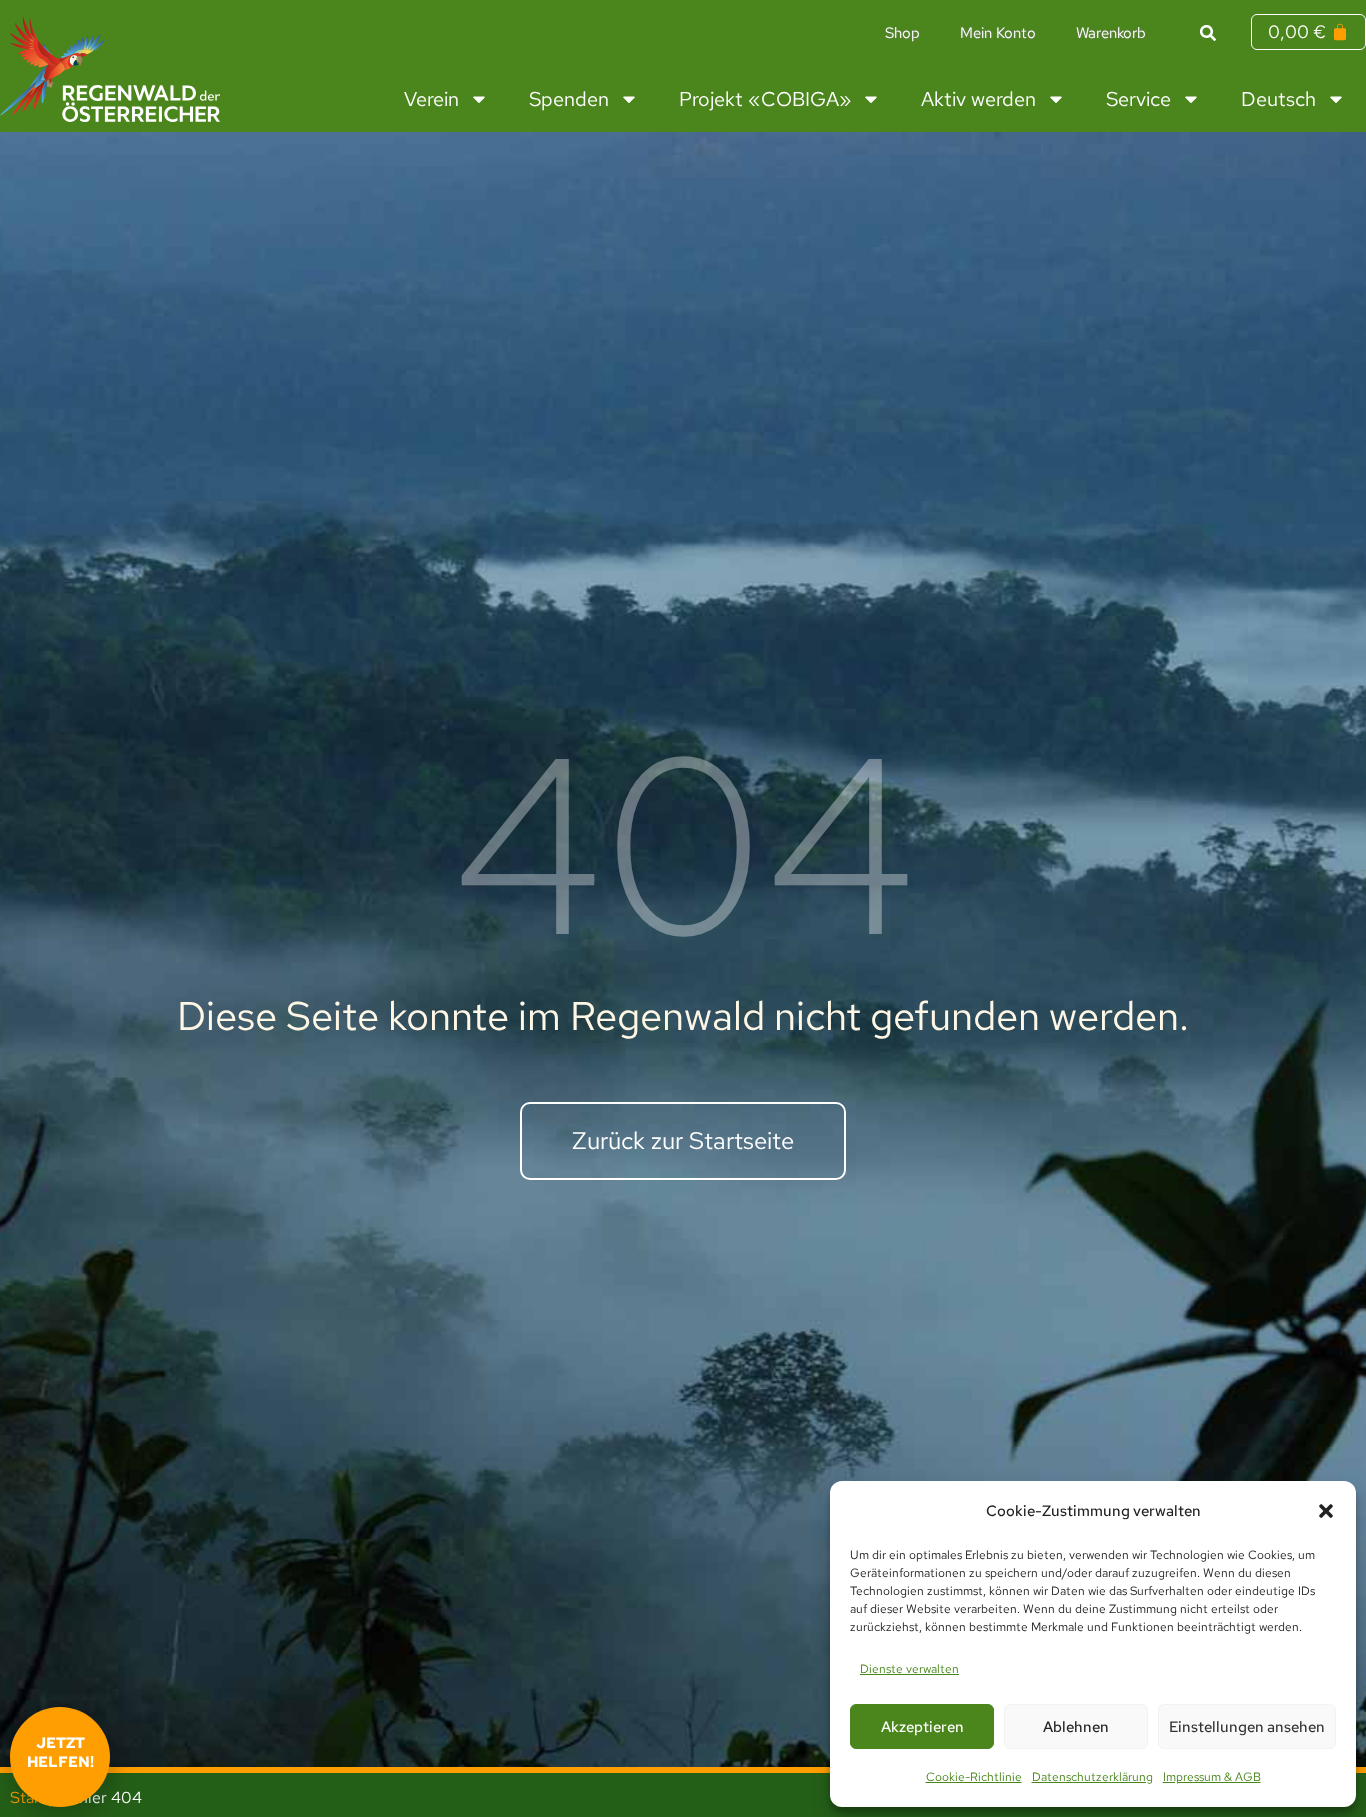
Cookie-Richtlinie (974, 1777)
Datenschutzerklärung (1092, 1777)
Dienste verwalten (909, 1669)
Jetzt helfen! (60, 1753)
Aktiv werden (978, 99)
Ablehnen (1076, 1727)
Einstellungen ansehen (1247, 1727)
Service (1138, 99)
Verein (431, 99)
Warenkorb (1111, 33)
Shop (902, 33)
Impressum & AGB (1212, 1777)
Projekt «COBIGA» (765, 99)
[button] (1326, 1511)
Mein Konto (998, 33)
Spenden (569, 99)
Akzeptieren (922, 1727)
